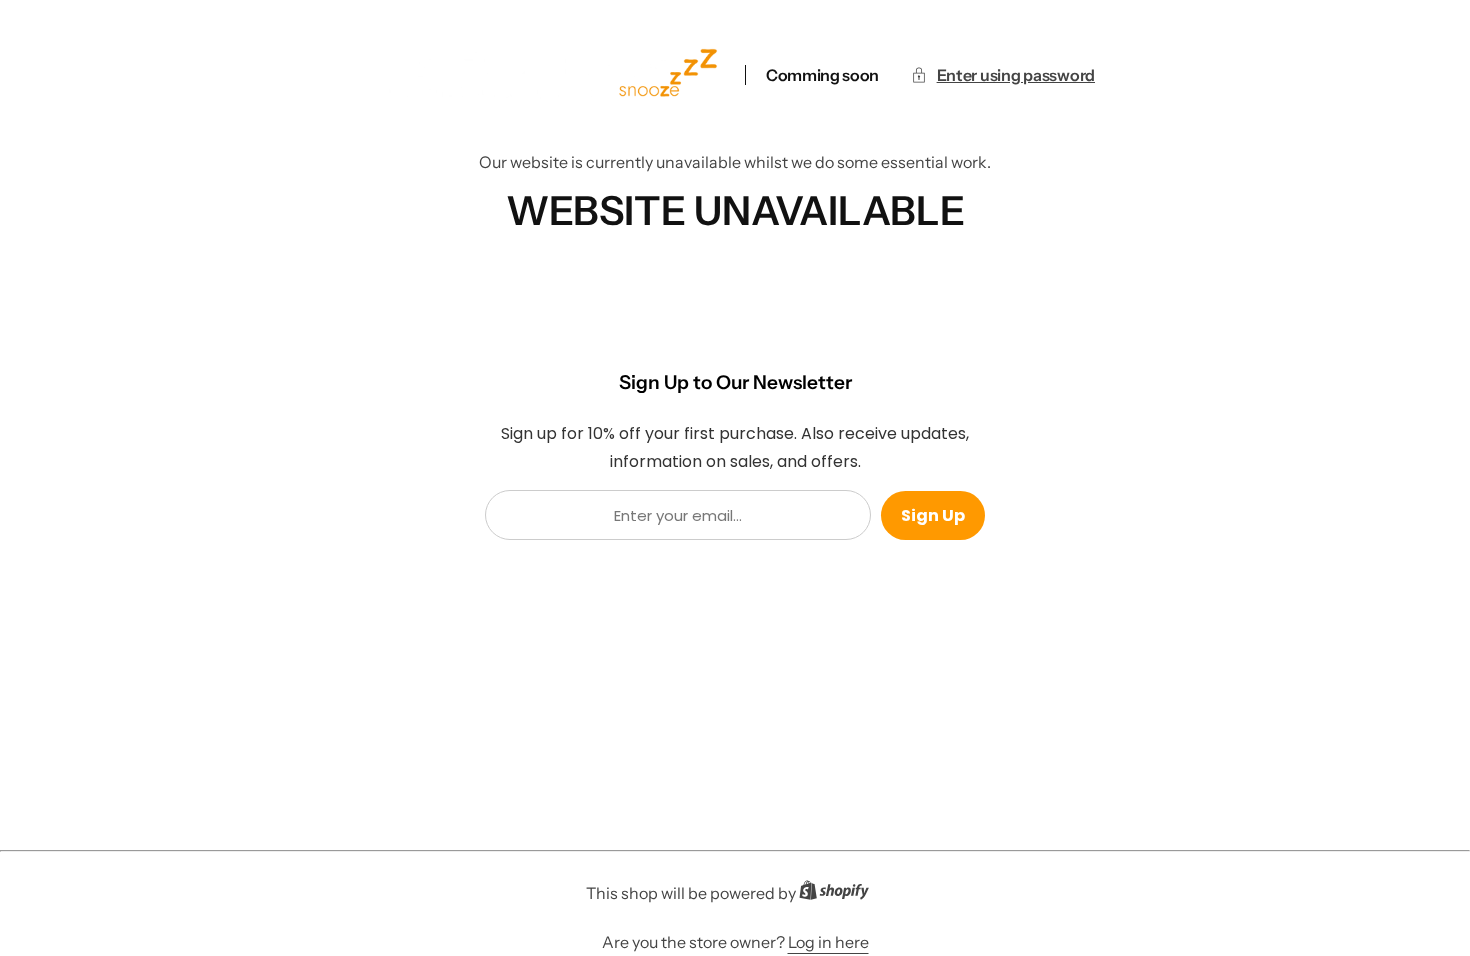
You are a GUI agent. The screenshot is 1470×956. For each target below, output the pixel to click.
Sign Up (933, 515)
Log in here (828, 942)
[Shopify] (840, 894)
